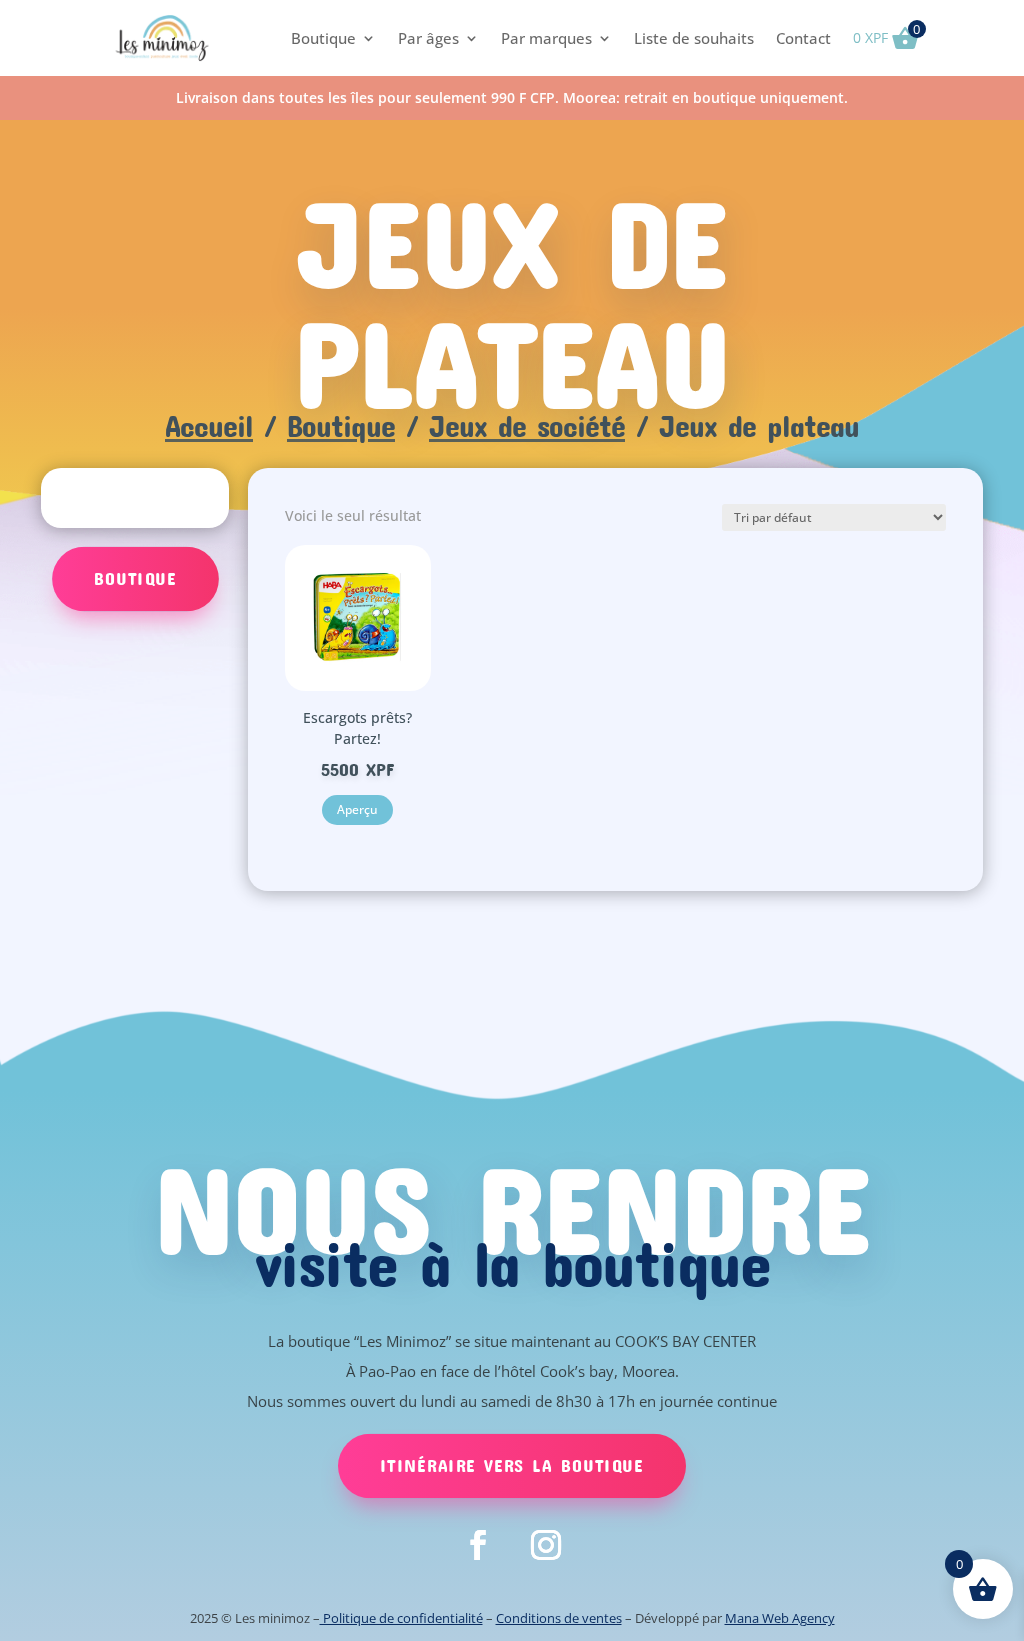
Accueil (209, 425)
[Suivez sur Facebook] (478, 1545)
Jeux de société (527, 425)
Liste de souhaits (694, 38)
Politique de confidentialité (401, 1618)
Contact (803, 38)
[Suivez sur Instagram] (546, 1545)
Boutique (323, 38)
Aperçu (357, 809)
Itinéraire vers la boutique (512, 1465)
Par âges (428, 38)
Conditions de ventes (559, 1618)
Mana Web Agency (780, 1618)
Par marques (546, 38)
